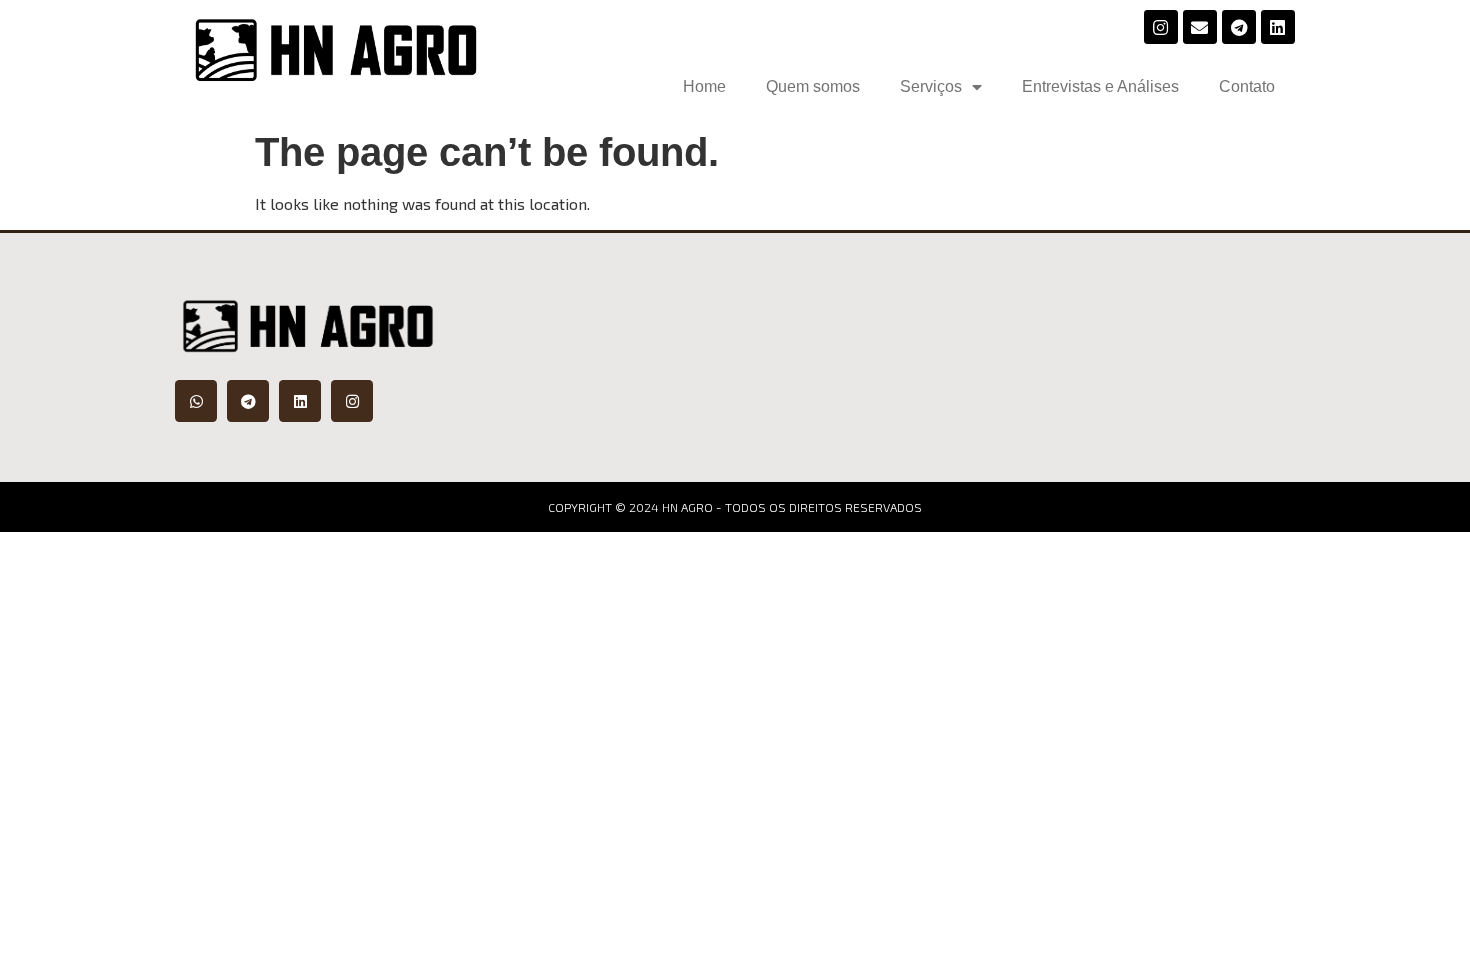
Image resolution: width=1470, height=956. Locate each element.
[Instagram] (1161, 27)
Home (704, 86)
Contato (1247, 86)
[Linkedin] (1278, 27)
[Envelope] (1200, 27)
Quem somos (813, 86)
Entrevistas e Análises (1100, 86)
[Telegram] (1239, 27)
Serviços (931, 86)
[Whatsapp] (196, 401)
